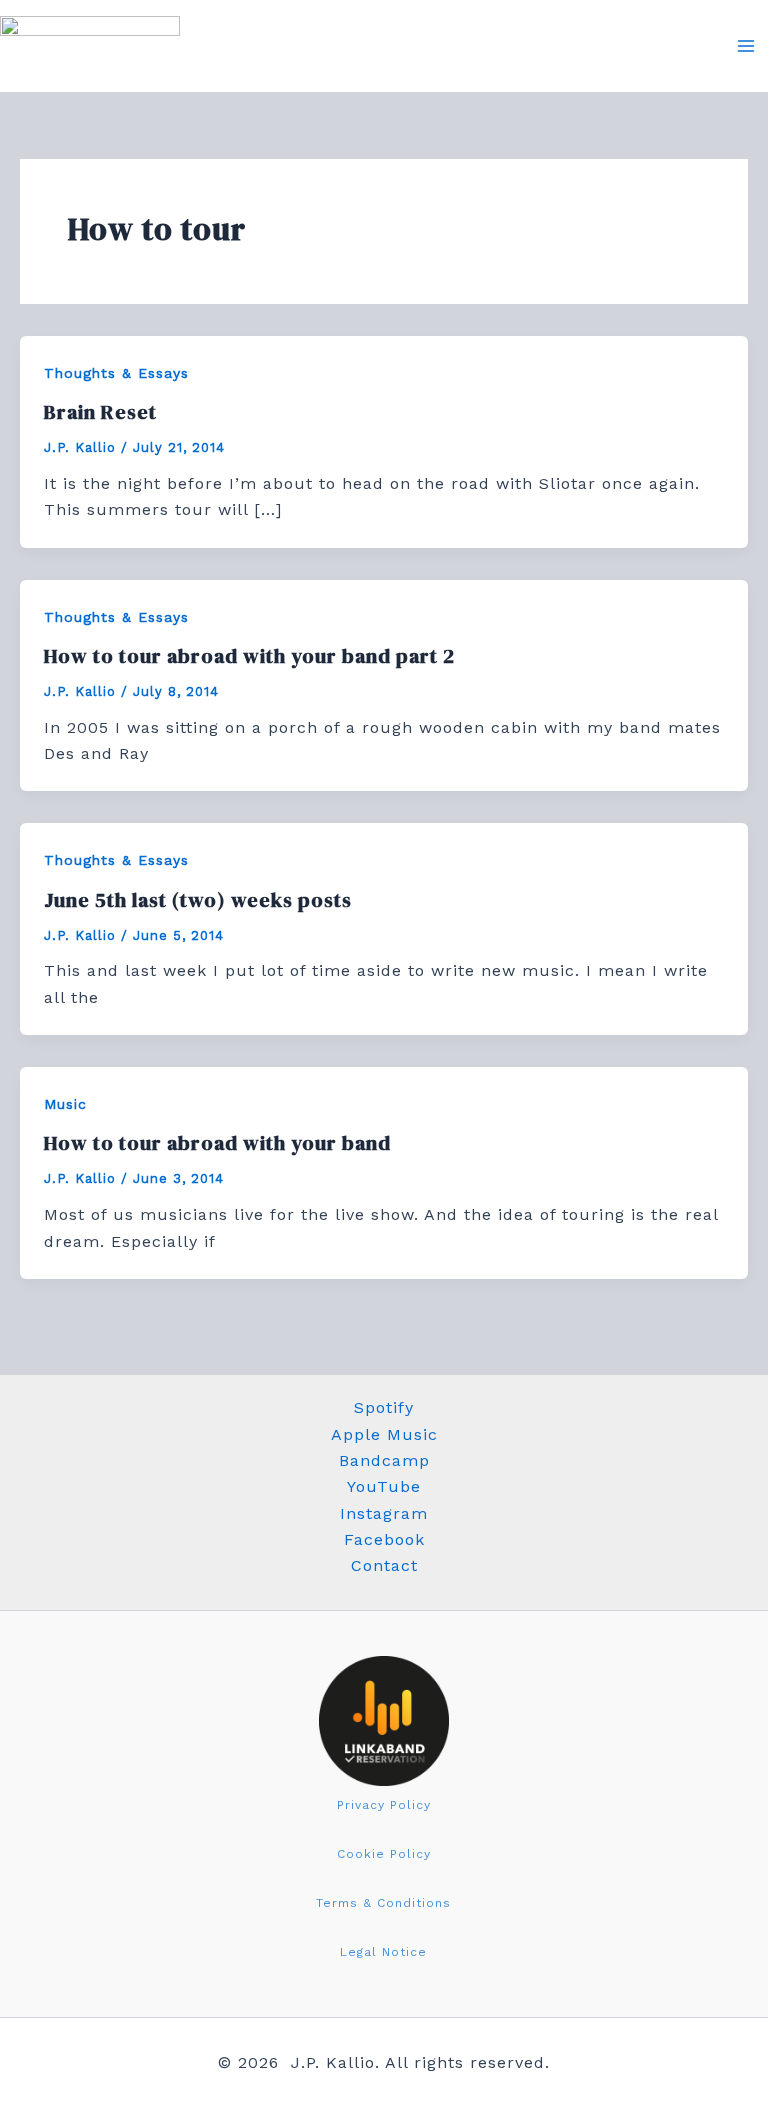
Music (65, 1104)
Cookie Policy (384, 1854)
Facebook (384, 1539)
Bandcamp (384, 1460)
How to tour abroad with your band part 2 (249, 656)
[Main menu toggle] (746, 46)
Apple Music (384, 1434)
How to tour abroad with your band (217, 1143)
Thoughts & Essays (116, 373)
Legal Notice (383, 1952)
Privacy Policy (384, 1805)
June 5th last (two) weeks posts (198, 900)
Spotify (384, 1407)
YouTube (384, 1486)
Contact (384, 1565)
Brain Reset (100, 412)
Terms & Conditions (383, 1903)
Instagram (384, 1513)
